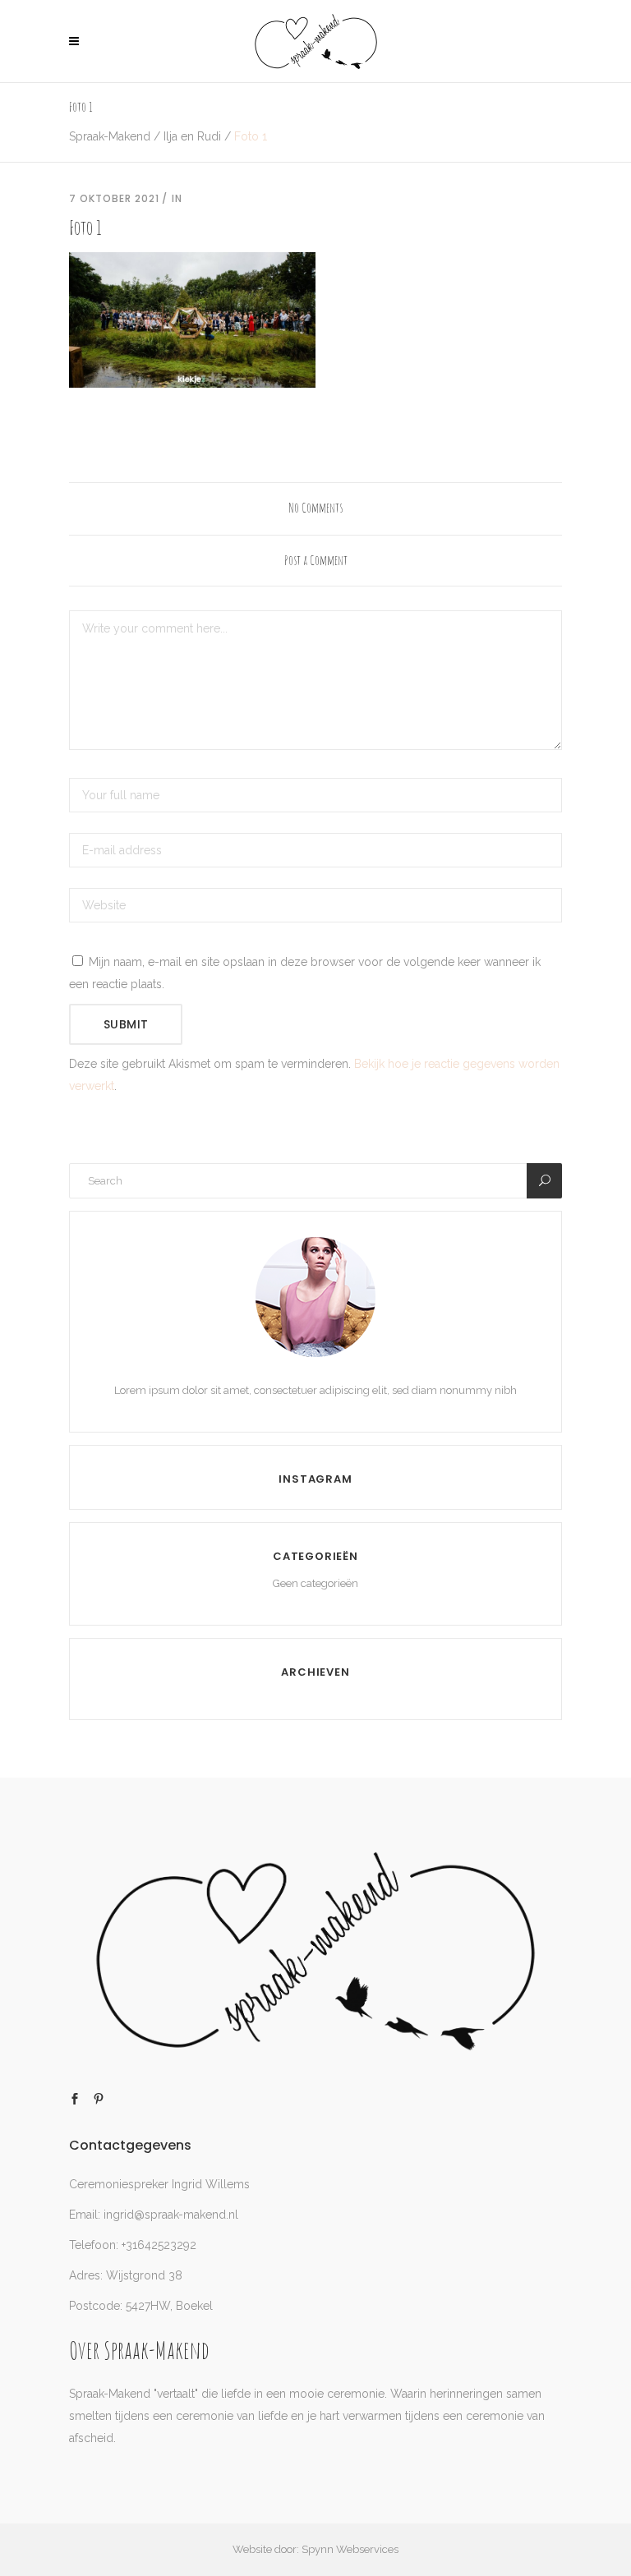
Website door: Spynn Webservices (315, 2549)
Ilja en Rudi (192, 136)
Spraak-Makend (110, 136)
